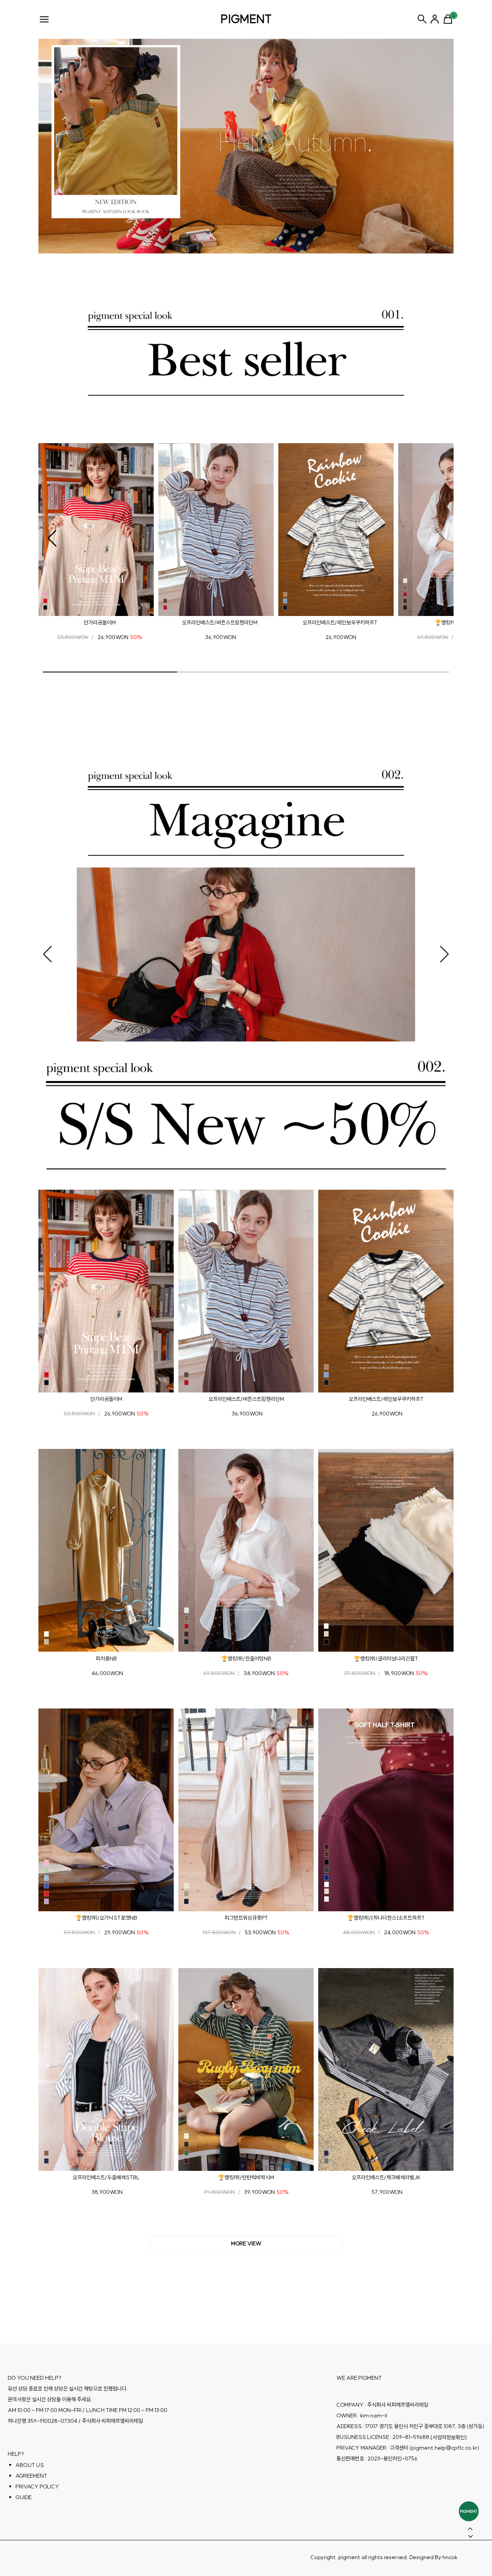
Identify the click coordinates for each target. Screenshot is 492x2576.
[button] (52, 538)
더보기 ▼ (246, 2244)
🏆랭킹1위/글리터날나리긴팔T (386, 1659)
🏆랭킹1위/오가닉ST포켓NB (106, 1918)
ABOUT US (30, 2465)
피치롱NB (106, 1659)
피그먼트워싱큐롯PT (246, 1918)
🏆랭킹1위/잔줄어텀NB (246, 1659)
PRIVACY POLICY (37, 2487)
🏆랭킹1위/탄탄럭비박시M (246, 2177)
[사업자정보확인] (449, 2437)
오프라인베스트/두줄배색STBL (106, 2177)
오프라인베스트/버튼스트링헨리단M (220, 622)
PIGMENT (246, 19)
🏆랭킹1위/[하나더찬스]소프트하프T (386, 1918)
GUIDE (23, 2497)
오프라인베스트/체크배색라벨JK (386, 2177)
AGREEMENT (31, 2476)
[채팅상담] (469, 2511)
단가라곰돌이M (100, 622)
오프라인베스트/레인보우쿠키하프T (340, 622)
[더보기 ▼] (246, 2244)
